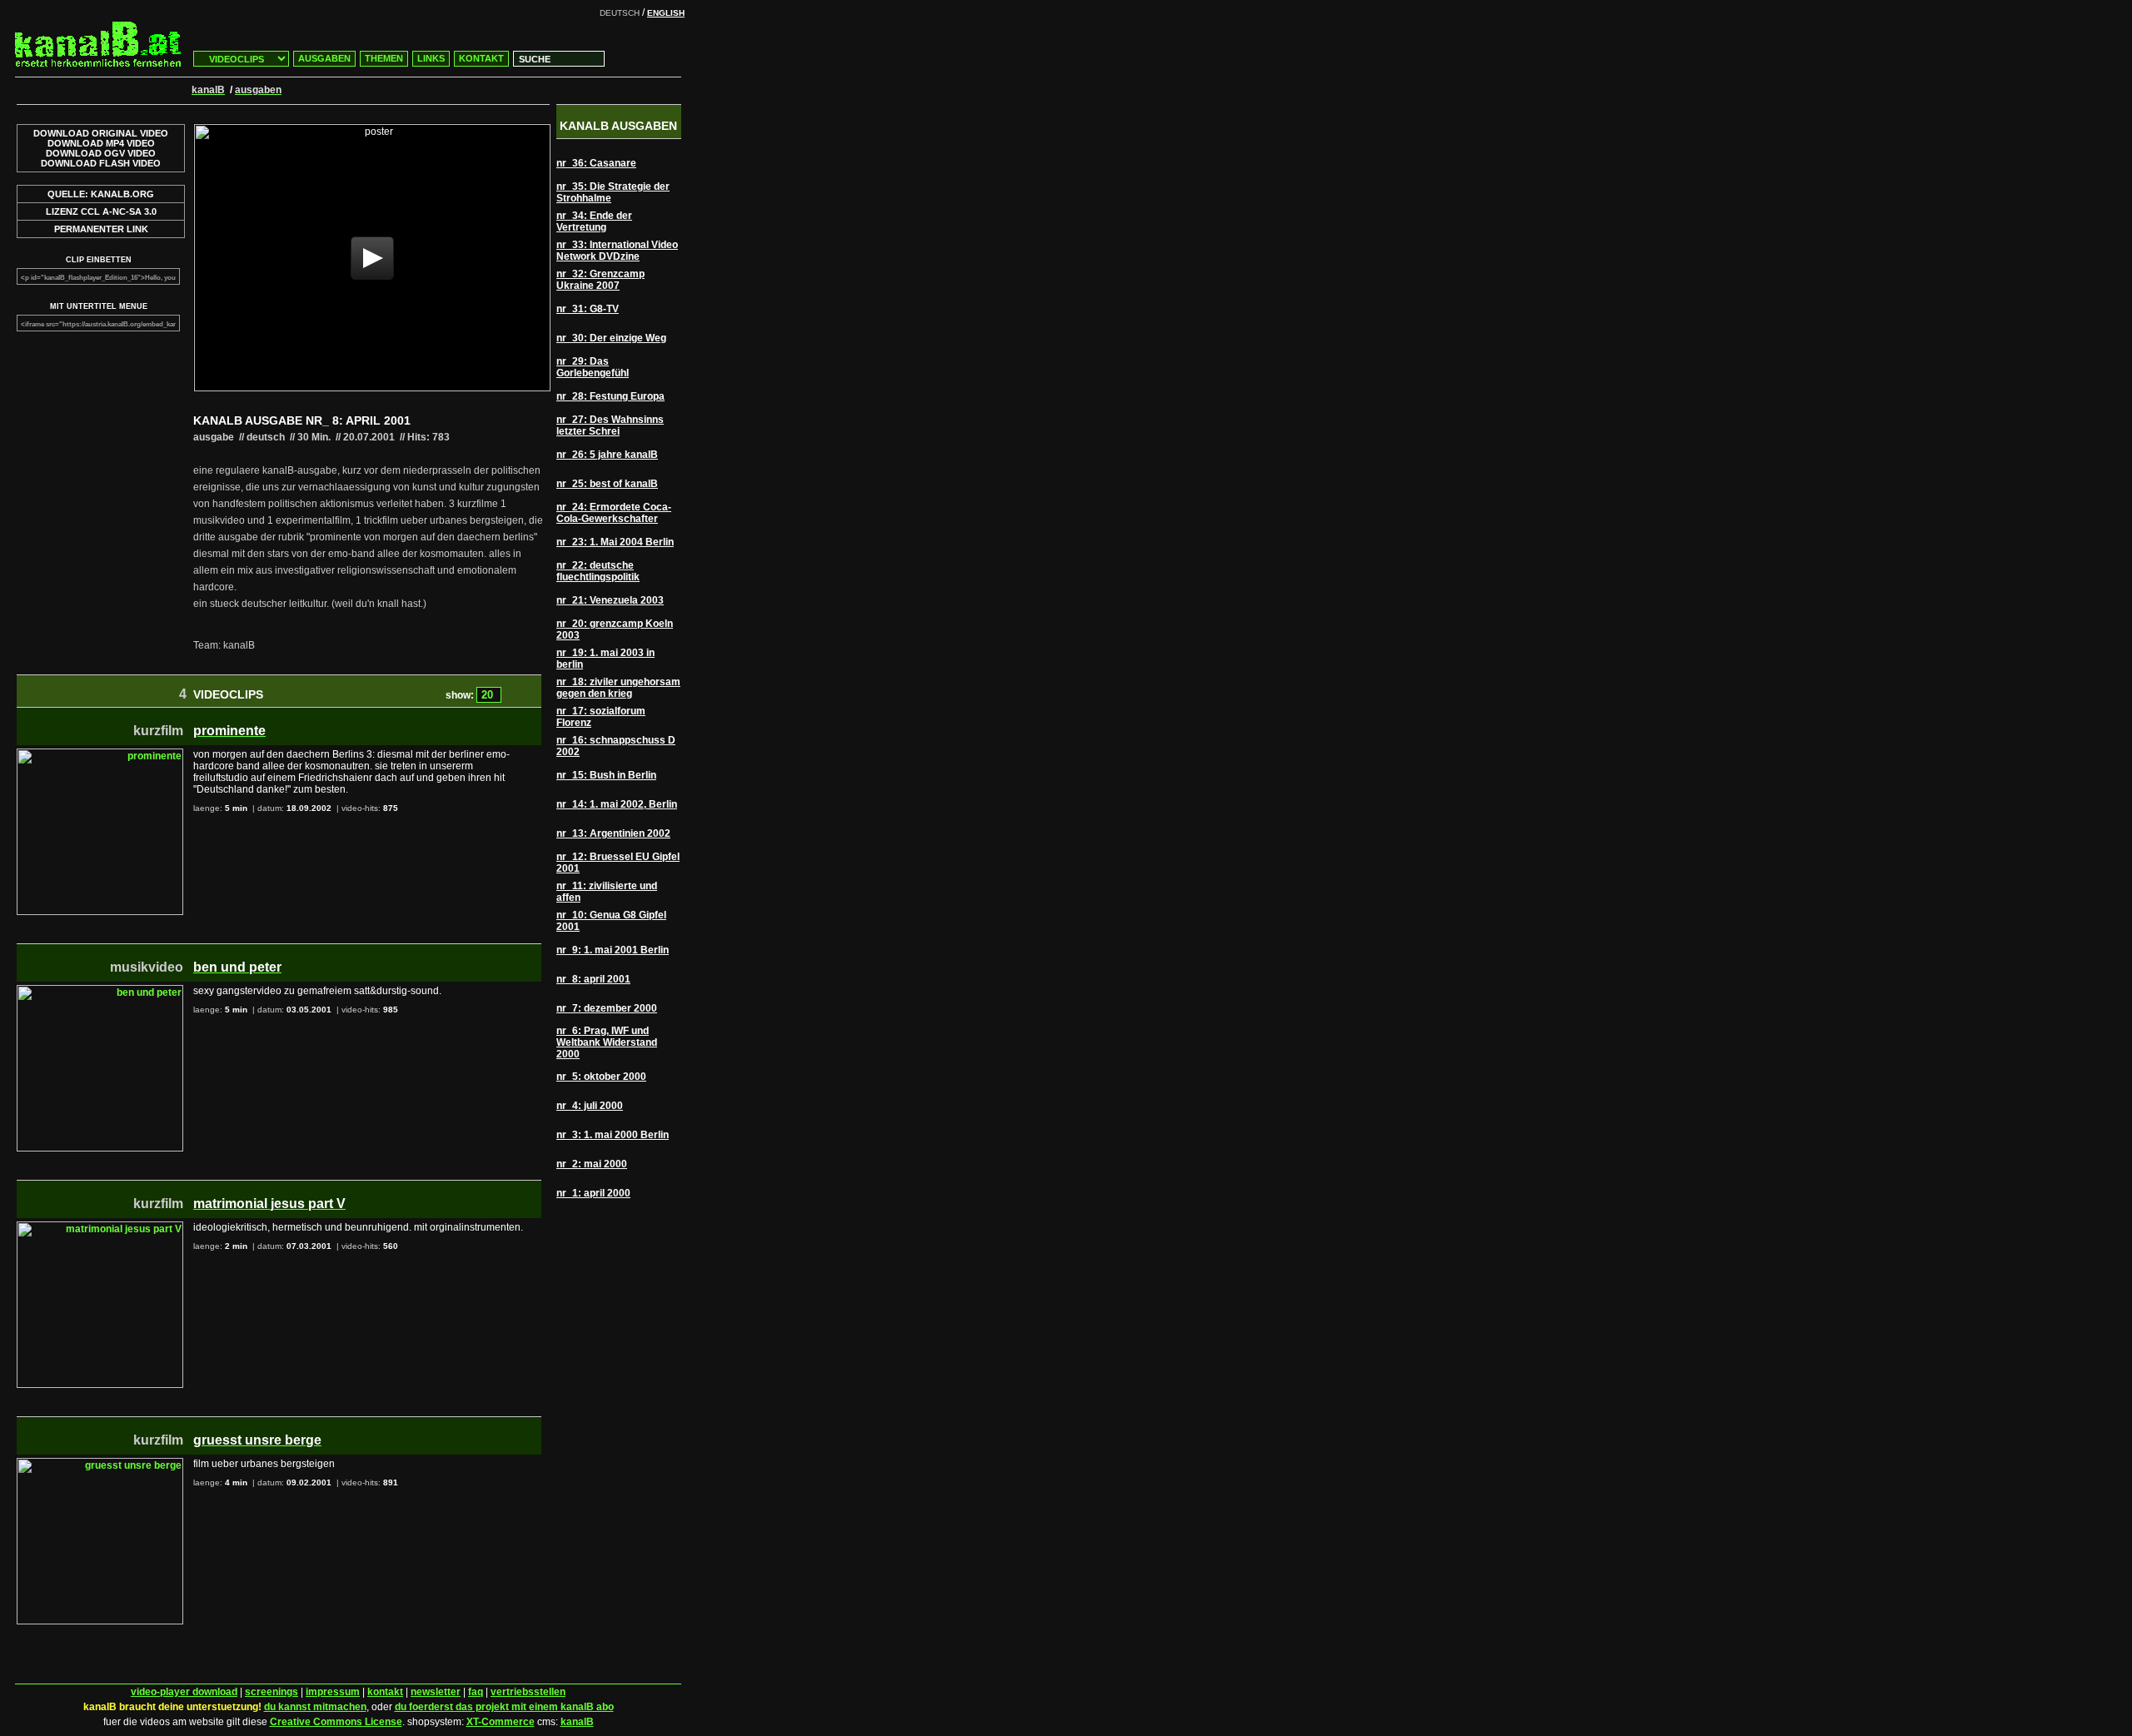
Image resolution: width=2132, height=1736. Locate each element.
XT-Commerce (501, 1722)
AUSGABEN (324, 58)
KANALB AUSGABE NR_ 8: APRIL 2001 (302, 420)
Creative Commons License (336, 1722)
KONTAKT (481, 58)
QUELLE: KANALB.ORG (101, 194)
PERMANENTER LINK (101, 229)
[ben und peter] (100, 991)
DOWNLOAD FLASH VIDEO (101, 163)
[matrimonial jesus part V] (100, 1227)
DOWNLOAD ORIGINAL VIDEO (101, 133)
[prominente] (100, 754)
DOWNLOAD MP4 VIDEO (101, 143)
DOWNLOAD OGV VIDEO (101, 153)
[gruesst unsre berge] (100, 1464)
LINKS (431, 58)
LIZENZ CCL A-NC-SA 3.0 (101, 211)
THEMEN (384, 58)
